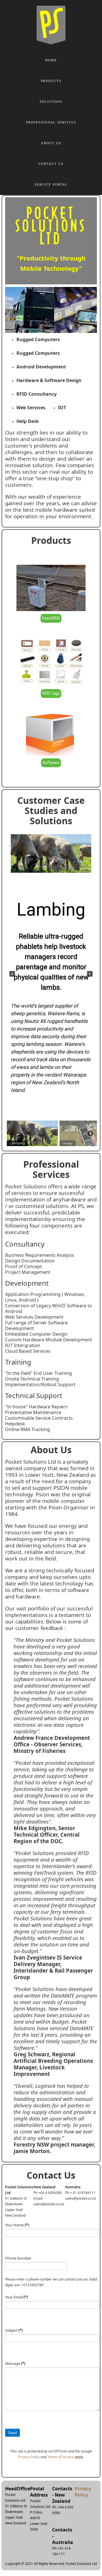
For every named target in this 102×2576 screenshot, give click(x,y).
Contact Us (51, 164)
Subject (14, 2330)
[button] (12, 974)
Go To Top (79, 2542)
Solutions (51, 102)
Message (15, 2363)
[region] (51, 988)
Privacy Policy (29, 2457)
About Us (51, 143)
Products (51, 81)
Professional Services (51, 122)
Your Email (16, 2297)
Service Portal (51, 184)
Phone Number (18, 2258)
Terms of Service (60, 2457)
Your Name (17, 2225)
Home (51, 60)
